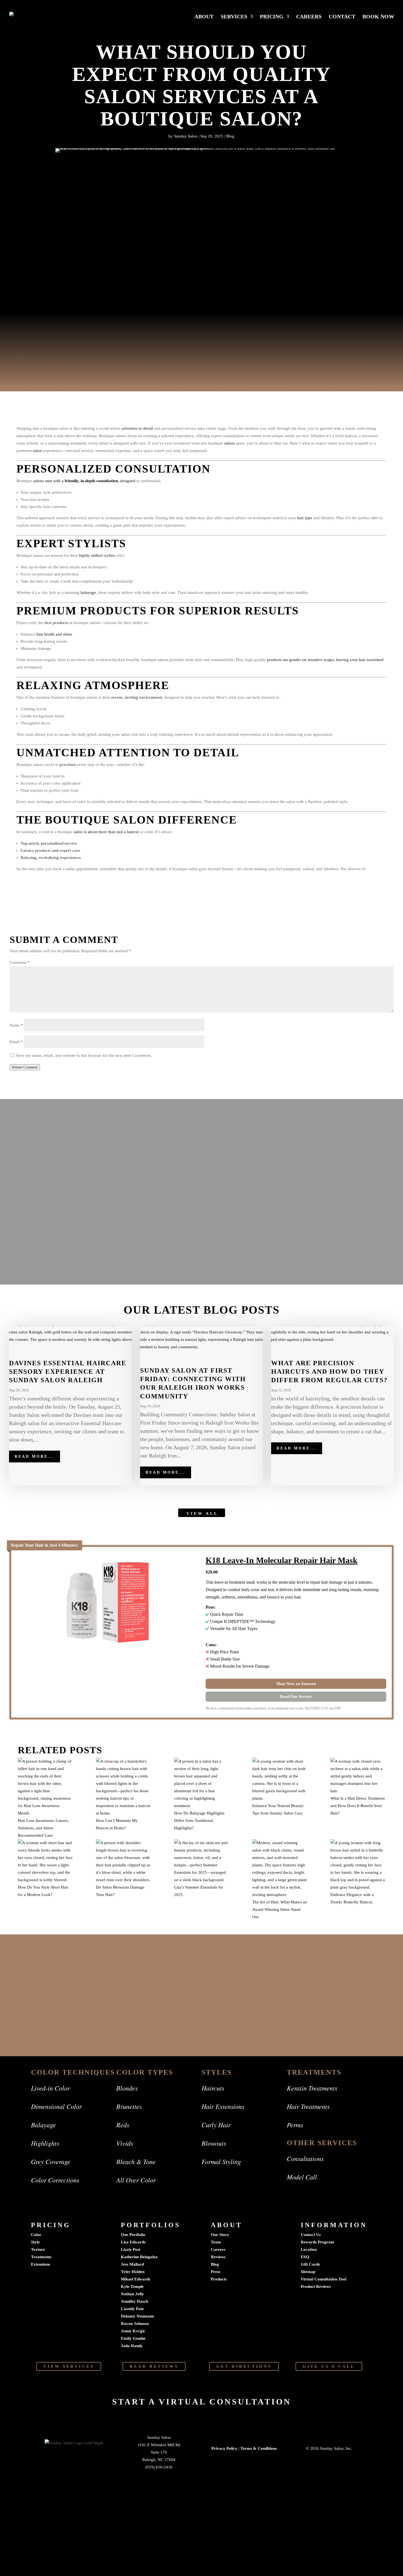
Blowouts (214, 2143)
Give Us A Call (329, 2366)
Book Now (378, 17)
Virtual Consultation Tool (323, 2279)
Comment (20, 962)
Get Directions (244, 2366)
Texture (38, 2249)
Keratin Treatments (312, 2088)
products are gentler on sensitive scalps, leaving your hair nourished (325, 660)
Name (16, 1025)
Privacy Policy (224, 2448)
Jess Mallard (132, 2264)
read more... (35, 1456)
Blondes (127, 2088)
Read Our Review (296, 1696)
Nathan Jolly (132, 2294)
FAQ (305, 2257)
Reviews (218, 2257)
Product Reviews (316, 2286)
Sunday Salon (186, 136)
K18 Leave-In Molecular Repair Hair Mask (282, 1560)
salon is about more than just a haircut (106, 832)
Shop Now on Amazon (296, 1684)
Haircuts (213, 2088)
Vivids (125, 2143)
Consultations (305, 2158)
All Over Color (136, 2180)
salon (37, 451)
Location (309, 2249)
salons (230, 443)
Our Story (220, 2235)
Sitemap (308, 2272)
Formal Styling (221, 2161)
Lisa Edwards (133, 2242)
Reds (123, 2125)
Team (216, 2242)
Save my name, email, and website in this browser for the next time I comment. (84, 1055)
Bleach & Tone (136, 2161)
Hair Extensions (223, 2106)
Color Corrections (55, 2180)
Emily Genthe (133, 2338)
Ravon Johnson (135, 2324)
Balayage (43, 2125)
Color (36, 2235)
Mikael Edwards (136, 2279)
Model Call (302, 2177)
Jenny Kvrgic (133, 2331)
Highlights (45, 2143)
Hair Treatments (308, 2106)
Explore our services (202, 2015)
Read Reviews (154, 2366)
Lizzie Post (131, 2249)
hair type (305, 518)
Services (234, 17)
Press (216, 2272)
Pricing (272, 17)
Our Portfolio (133, 2235)
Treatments (41, 2257)
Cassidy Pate (132, 2309)
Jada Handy (132, 2346)
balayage (88, 592)
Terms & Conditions (259, 2448)
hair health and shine (54, 634)
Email (16, 1042)
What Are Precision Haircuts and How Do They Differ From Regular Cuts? (329, 1372)
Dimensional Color (56, 2106)
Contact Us (311, 2235)
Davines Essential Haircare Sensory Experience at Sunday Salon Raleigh (68, 1372)
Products (219, 2279)
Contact (342, 17)
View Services (69, 2366)
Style (35, 2242)
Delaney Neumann (137, 2316)
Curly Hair (216, 2125)
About (204, 17)
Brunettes (129, 2106)
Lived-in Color (50, 2088)
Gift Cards (310, 2264)
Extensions (41, 2264)
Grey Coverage (51, 2161)
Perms (295, 2125)
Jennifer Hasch (134, 2301)
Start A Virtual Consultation (202, 2402)
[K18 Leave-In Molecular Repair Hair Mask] (107, 1603)
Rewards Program (317, 2242)
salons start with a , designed (84, 481)
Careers (309, 17)
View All (202, 1513)
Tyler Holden (133, 2272)
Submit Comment (25, 1067)
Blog (230, 136)
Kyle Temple (132, 2286)
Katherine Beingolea (139, 2257)
